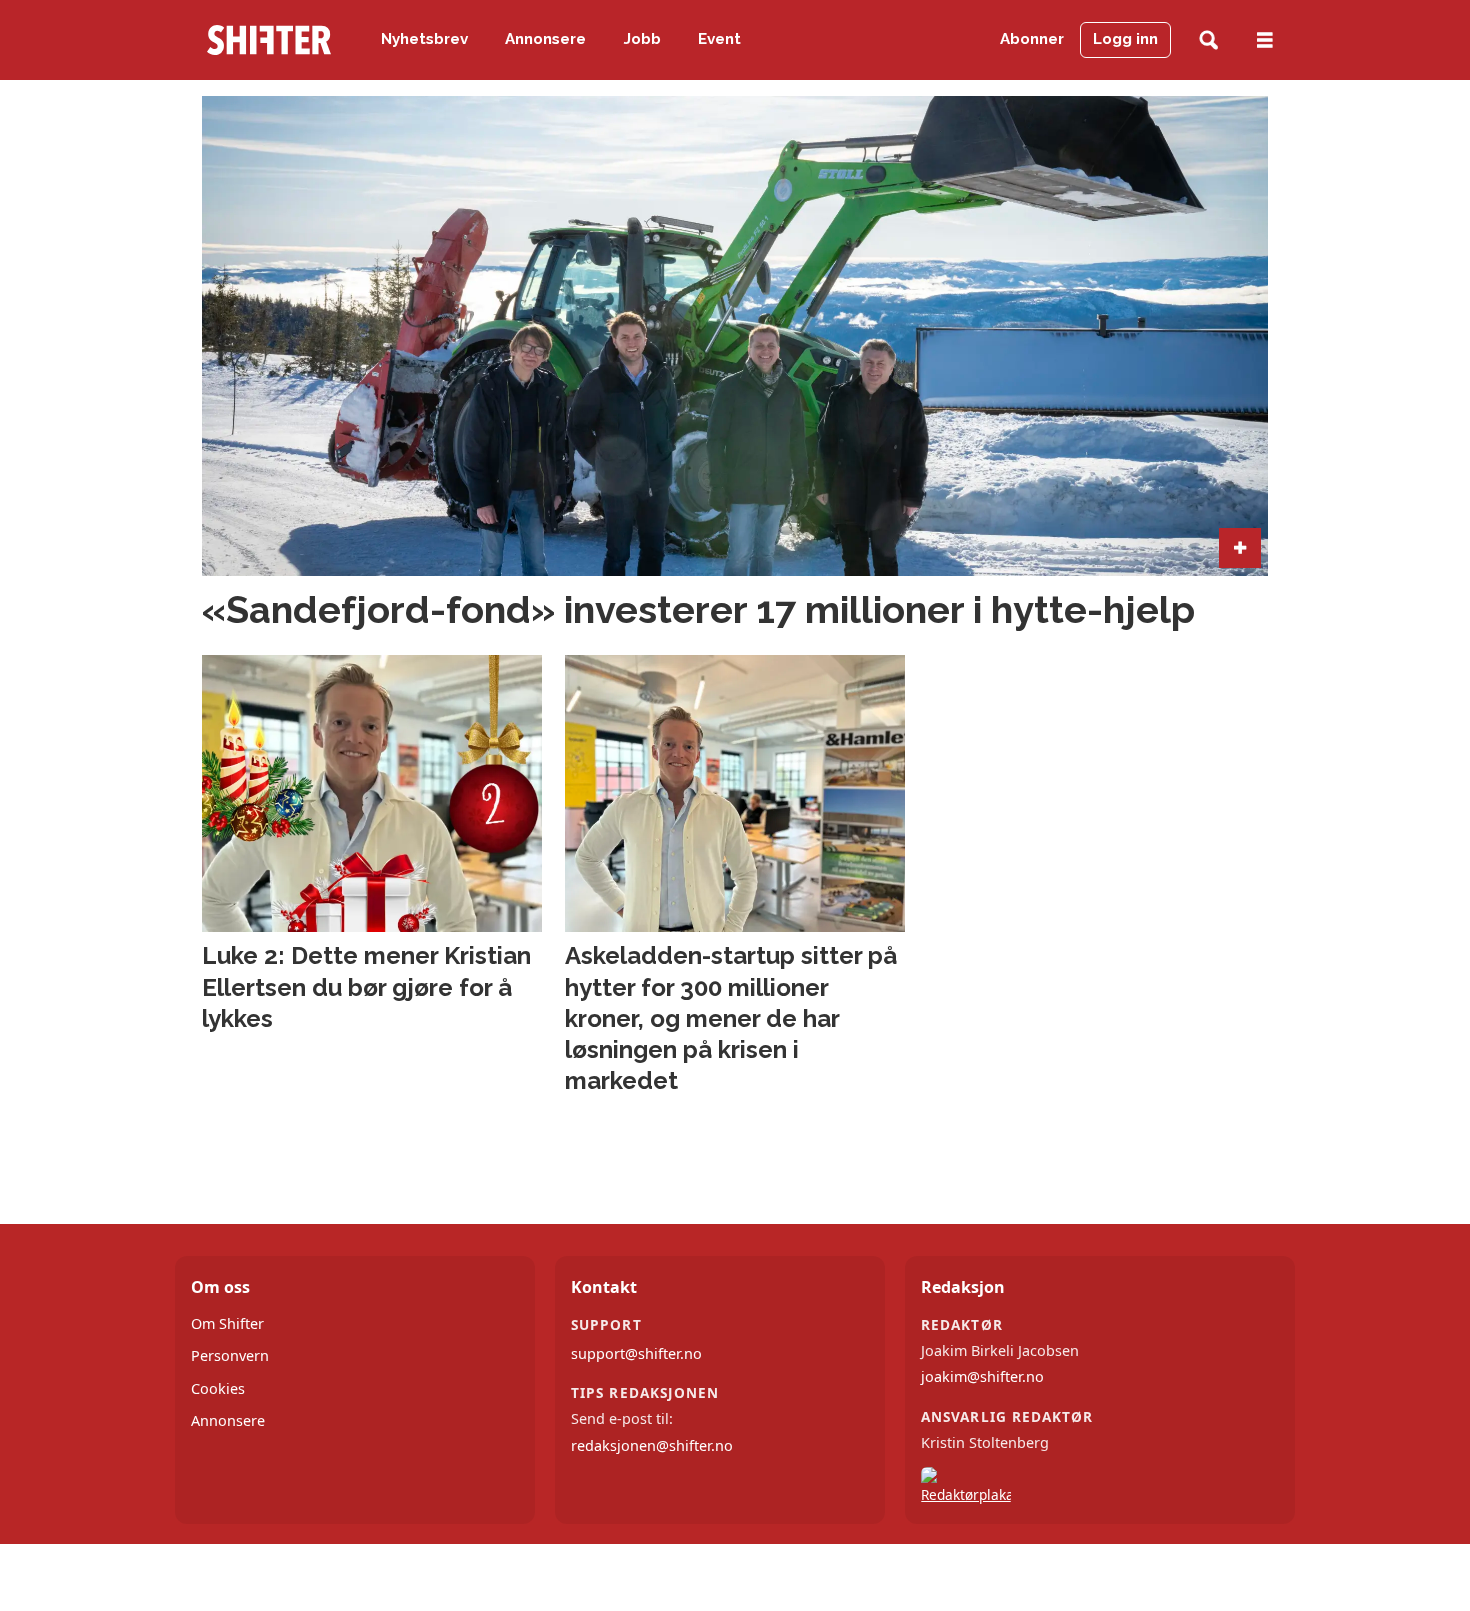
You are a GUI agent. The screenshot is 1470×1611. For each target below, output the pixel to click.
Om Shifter (227, 1323)
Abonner (1032, 39)
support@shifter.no (636, 1353)
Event (719, 39)
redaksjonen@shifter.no (652, 1445)
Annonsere (545, 39)
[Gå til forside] (269, 40)
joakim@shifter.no (982, 1376)
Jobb (642, 39)
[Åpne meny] (1265, 40)
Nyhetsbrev (424, 39)
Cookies (218, 1388)
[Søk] (1208, 40)
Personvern (230, 1355)
